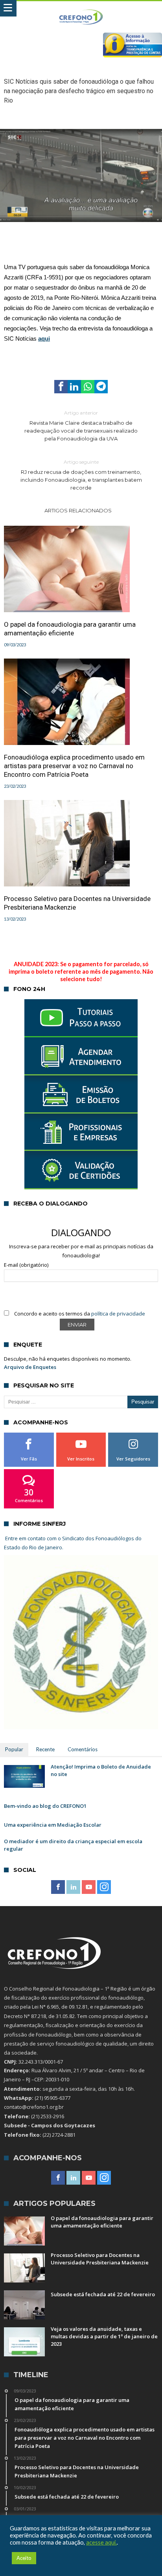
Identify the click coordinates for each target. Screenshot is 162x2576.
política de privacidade (118, 1314)
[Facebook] (58, 1887)
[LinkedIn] (73, 1887)
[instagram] (104, 1887)
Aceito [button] (24, 2558)
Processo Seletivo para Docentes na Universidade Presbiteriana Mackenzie (77, 903)
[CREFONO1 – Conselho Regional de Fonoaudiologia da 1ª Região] (81, 9)
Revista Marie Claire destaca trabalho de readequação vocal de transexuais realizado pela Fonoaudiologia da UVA (81, 426)
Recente (45, 1749)
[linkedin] (74, 387)
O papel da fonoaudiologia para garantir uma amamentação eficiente (70, 629)
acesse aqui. (101, 2542)
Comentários (83, 1749)
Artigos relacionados (78, 510)
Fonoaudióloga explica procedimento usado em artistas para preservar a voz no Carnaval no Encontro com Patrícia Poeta (74, 766)
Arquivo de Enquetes (30, 1367)
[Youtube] (89, 1887)
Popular (14, 1749)
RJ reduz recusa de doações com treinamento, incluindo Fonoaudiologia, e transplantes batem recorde (81, 475)
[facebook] (61, 387)
